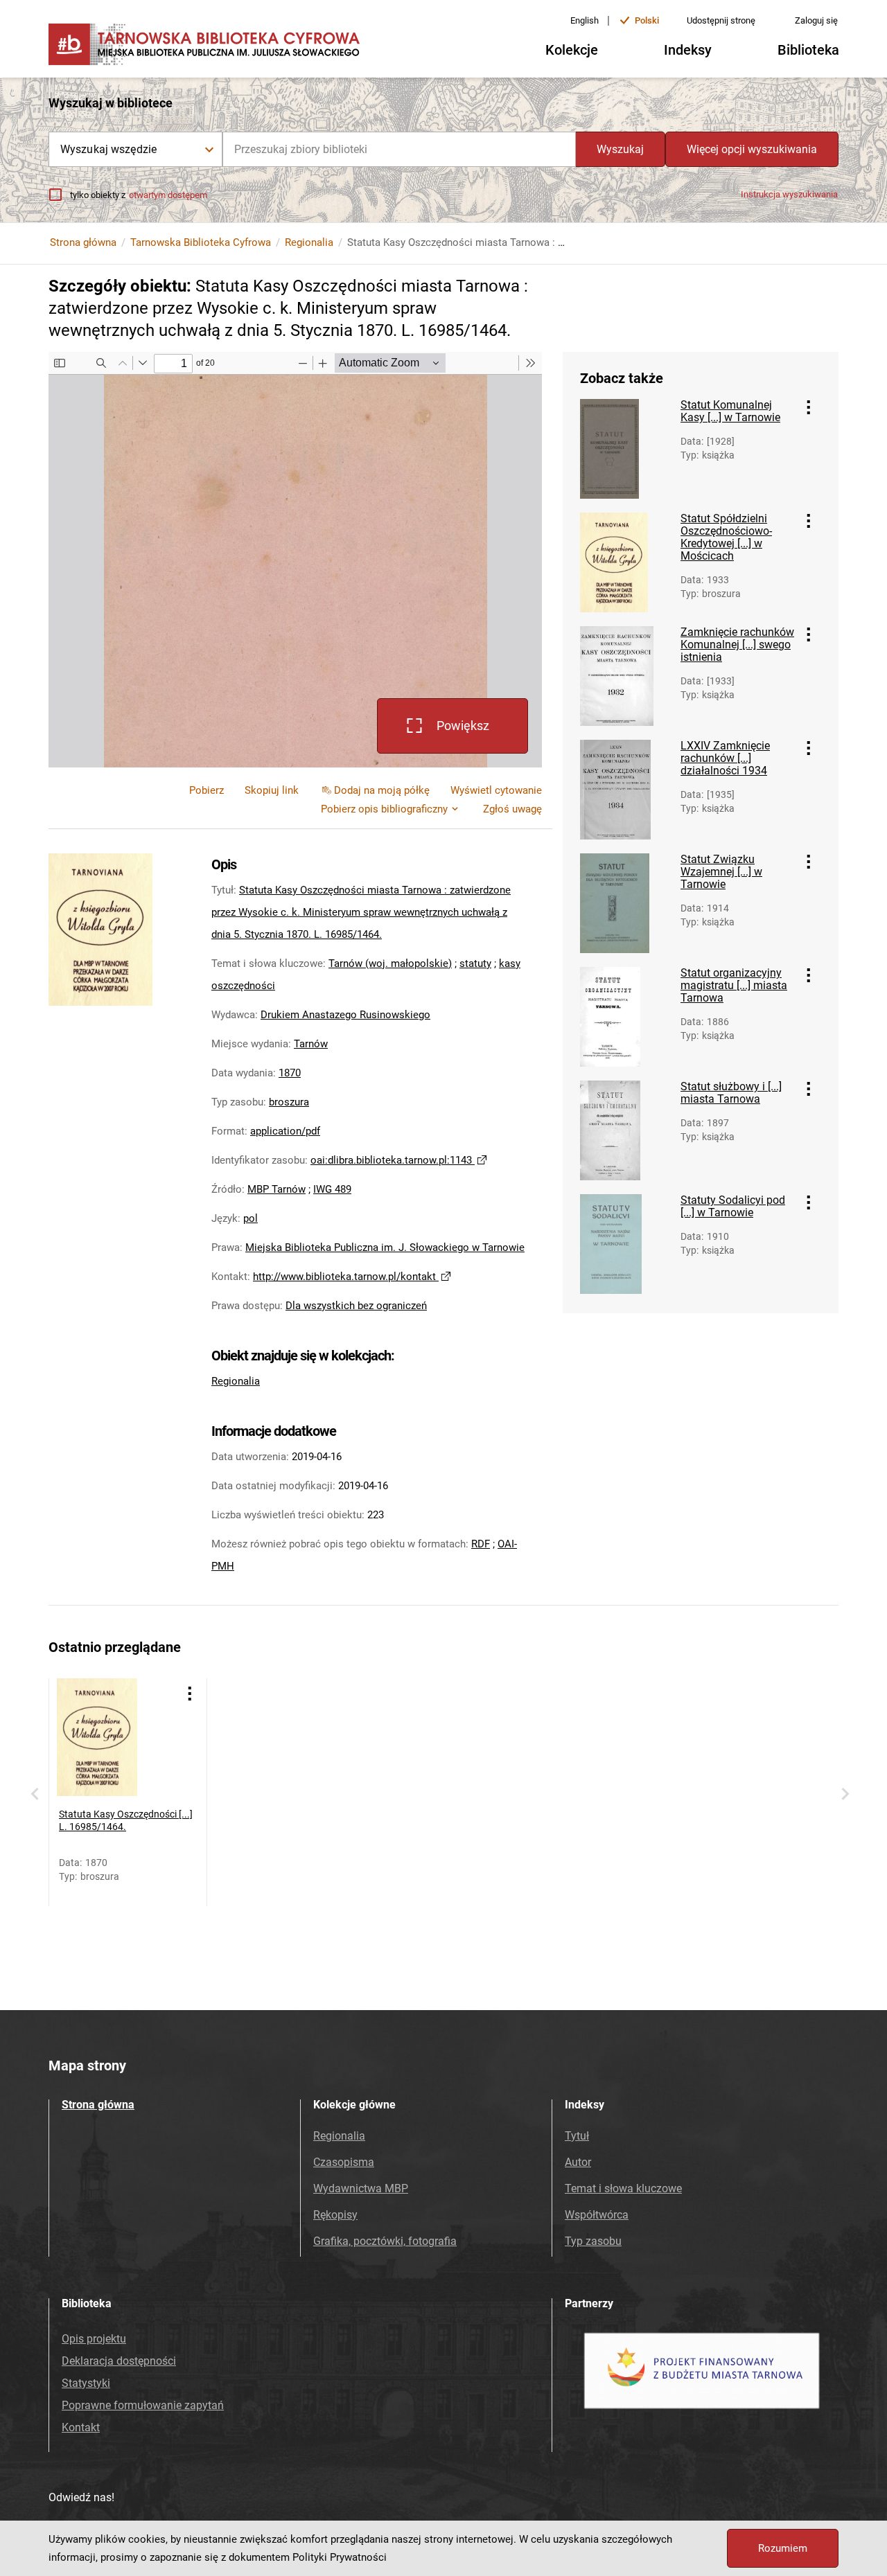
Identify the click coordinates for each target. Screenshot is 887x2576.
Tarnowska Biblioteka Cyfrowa (201, 242)
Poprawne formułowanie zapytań (143, 2405)
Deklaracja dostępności (119, 2361)
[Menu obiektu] (809, 407)
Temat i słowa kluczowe (623, 2188)
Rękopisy (335, 2215)
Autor (578, 2162)
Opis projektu (94, 2339)
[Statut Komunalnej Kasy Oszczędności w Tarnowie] (625, 449)
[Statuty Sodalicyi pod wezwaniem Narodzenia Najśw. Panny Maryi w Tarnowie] (625, 1244)
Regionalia (309, 242)
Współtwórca (597, 2215)
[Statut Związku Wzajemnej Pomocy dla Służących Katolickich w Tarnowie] (625, 903)
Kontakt (81, 2427)
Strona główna (83, 242)
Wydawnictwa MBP (361, 2188)
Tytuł (577, 2136)
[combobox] (399, 149)
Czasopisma (344, 2162)
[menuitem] (272, 790)
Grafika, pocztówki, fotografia (385, 2241)
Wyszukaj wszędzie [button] (108, 149)
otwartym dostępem (168, 195)
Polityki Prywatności (340, 2557)
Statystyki (86, 2383)
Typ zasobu (593, 2241)
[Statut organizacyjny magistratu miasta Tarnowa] (625, 1017)
